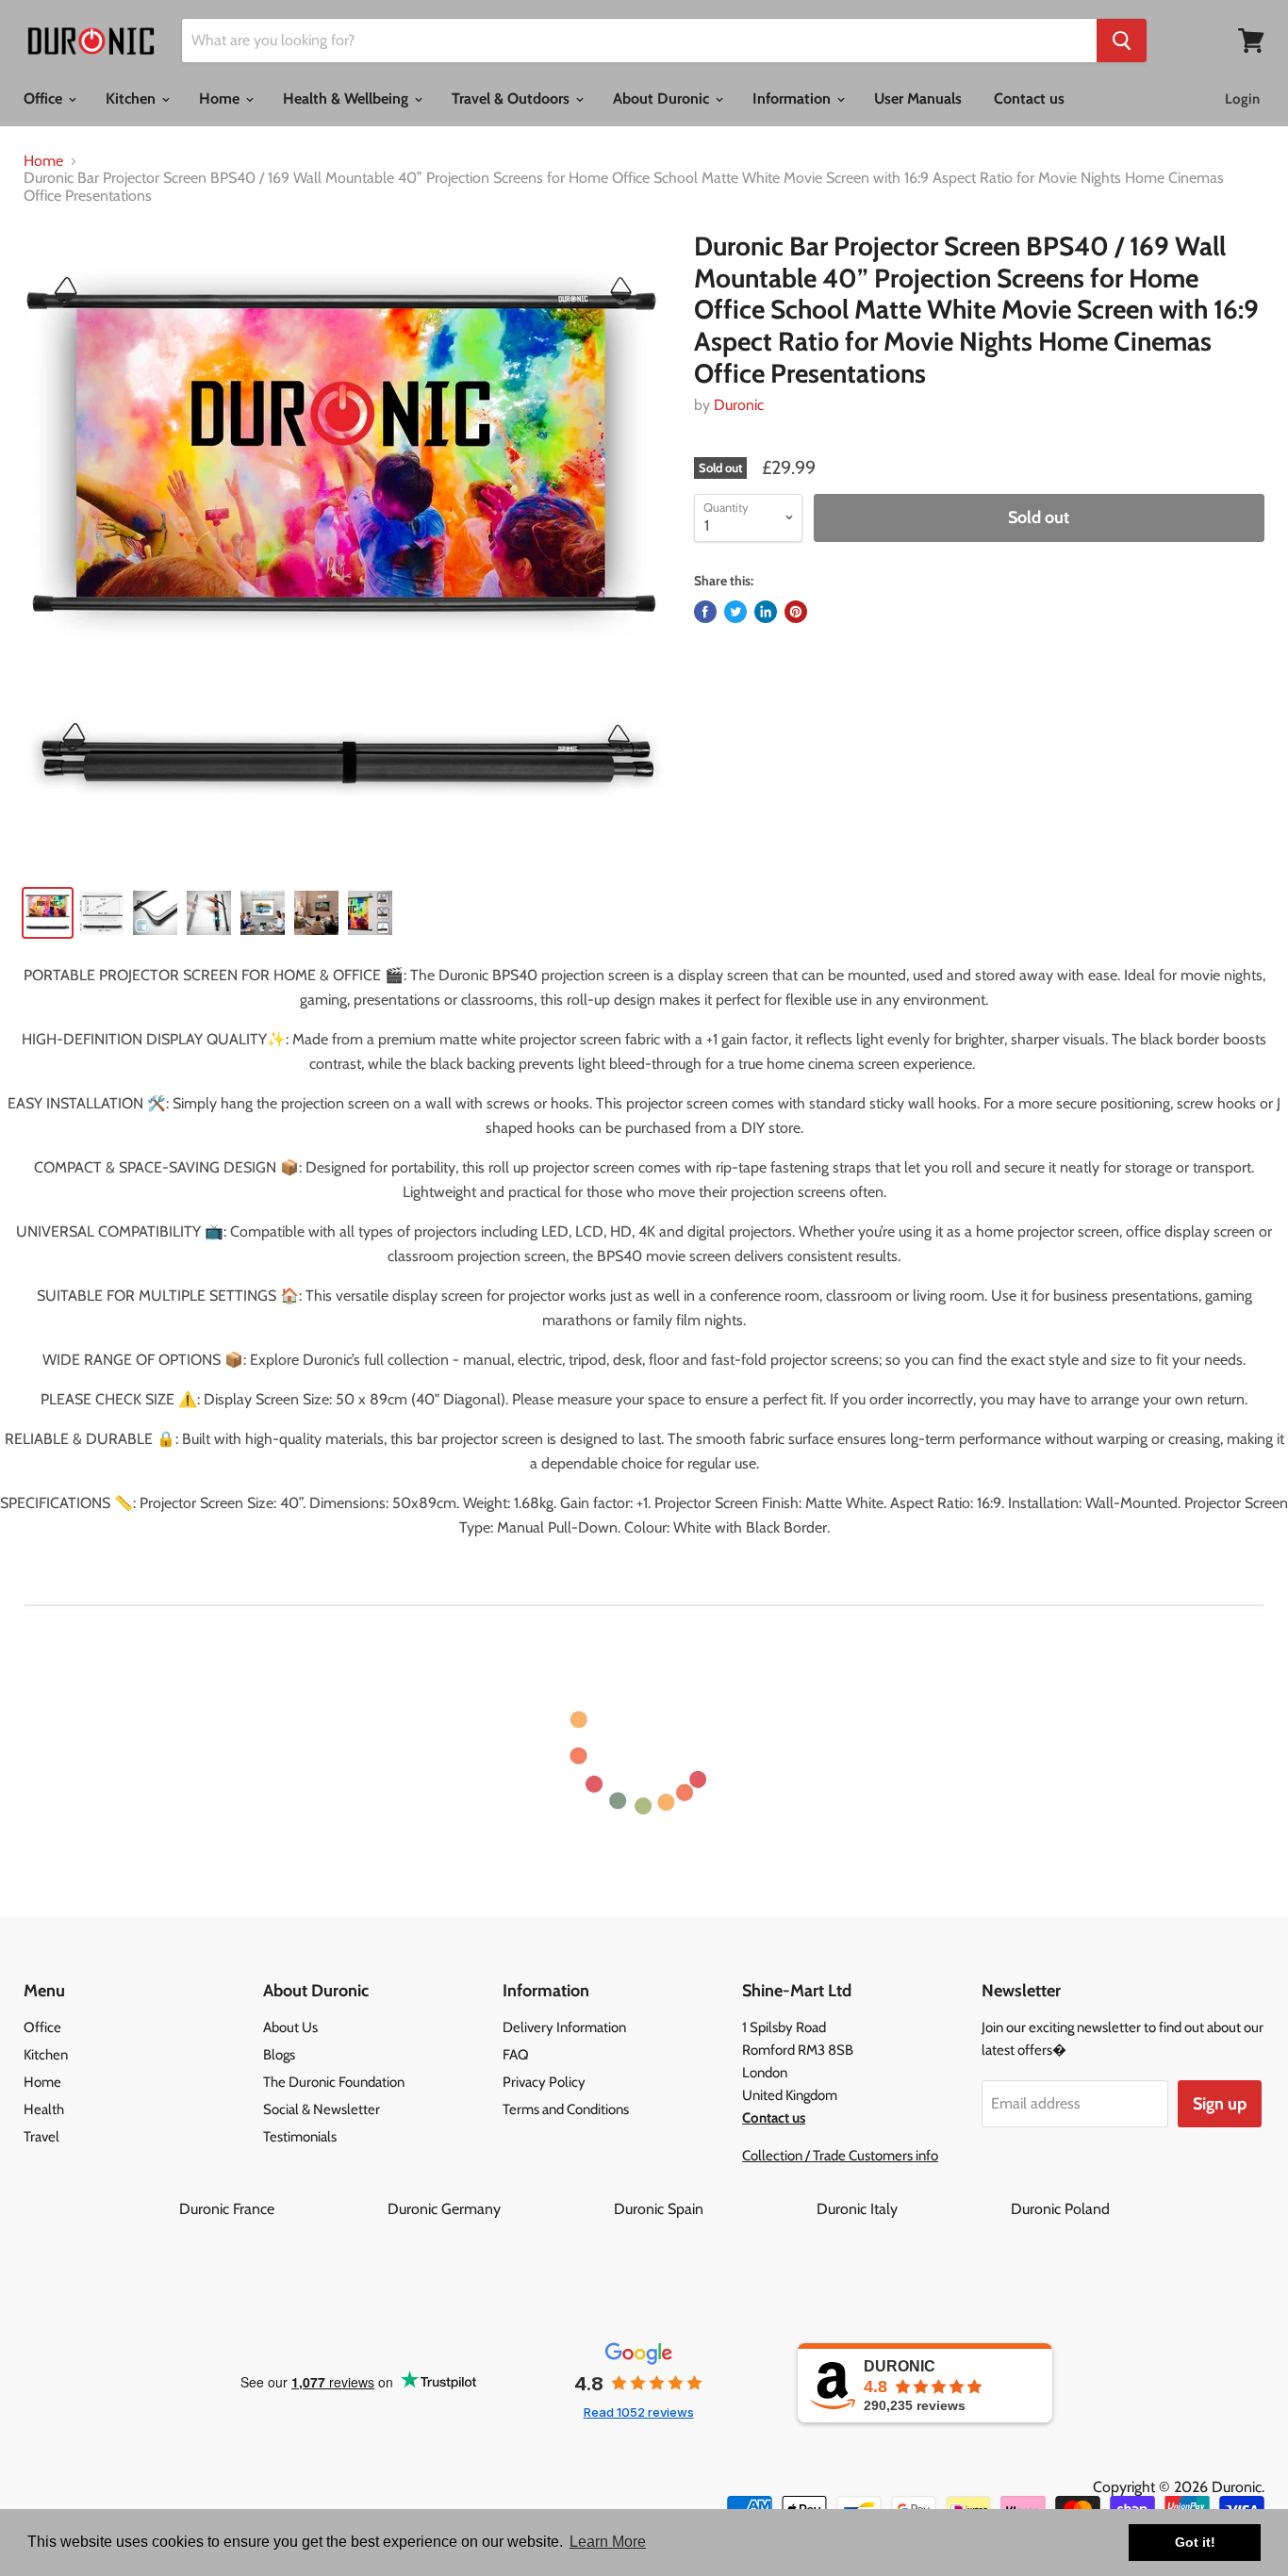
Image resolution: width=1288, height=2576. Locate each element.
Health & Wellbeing (347, 98)
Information (793, 98)
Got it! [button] (1195, 2542)
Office (45, 98)
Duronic (739, 405)
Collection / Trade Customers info (840, 2156)
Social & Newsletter (322, 2109)
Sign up (1220, 2104)
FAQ (516, 2055)
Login (1242, 99)
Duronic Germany (499, 2209)
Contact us (1029, 98)
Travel (41, 2137)
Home (221, 98)
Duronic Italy (912, 2209)
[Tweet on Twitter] (735, 612)
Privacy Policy (544, 2082)
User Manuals (918, 98)
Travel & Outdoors (512, 98)
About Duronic (663, 98)
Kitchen (132, 98)
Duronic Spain (713, 2209)
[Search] (1122, 41)
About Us (290, 2027)
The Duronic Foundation (334, 2082)
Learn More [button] (608, 2542)
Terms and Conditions (566, 2109)
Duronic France (281, 2209)
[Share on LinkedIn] (766, 612)
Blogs (279, 2055)
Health (44, 2109)
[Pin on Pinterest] (796, 612)
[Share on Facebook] (705, 612)
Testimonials (300, 2137)
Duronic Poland (1060, 2209)
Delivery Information (564, 2027)
